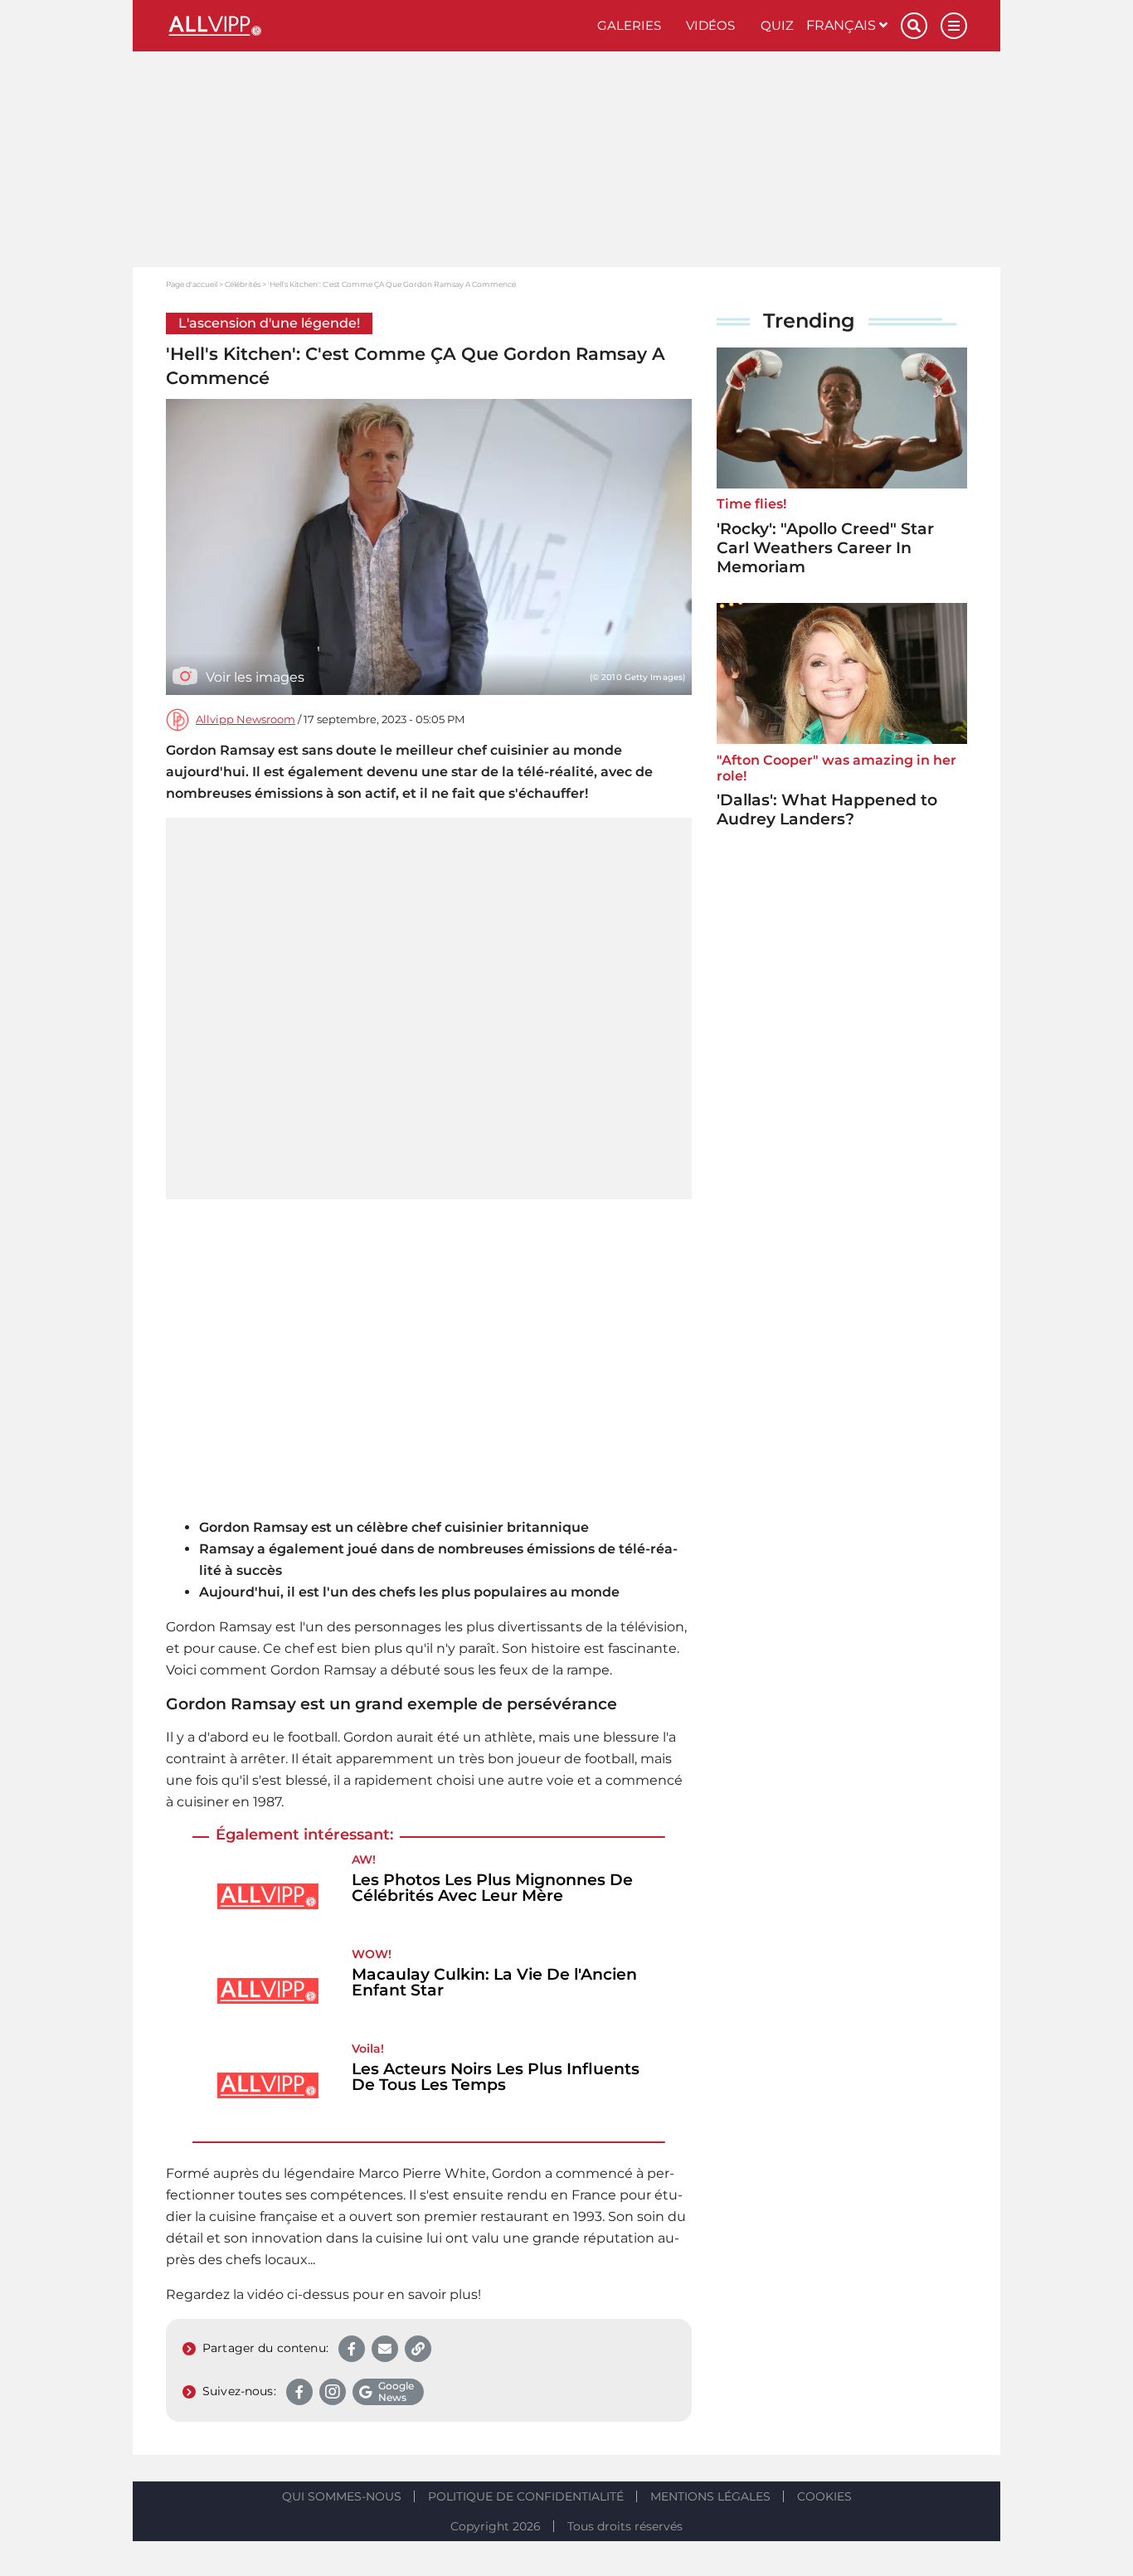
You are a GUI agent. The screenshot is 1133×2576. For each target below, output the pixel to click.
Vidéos (710, 25)
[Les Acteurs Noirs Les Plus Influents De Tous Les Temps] (268, 2085)
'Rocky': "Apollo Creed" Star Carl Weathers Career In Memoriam (825, 548)
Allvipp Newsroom (246, 719)
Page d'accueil (192, 284)
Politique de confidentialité (526, 2496)
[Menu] (954, 26)
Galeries (629, 25)
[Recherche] (914, 26)
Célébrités (243, 284)
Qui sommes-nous (342, 2496)
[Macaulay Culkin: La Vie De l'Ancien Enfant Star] (268, 1991)
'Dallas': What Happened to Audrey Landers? (827, 809)
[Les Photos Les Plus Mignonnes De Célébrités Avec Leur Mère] (268, 1896)
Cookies (824, 2496)
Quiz (777, 25)
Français (843, 25)
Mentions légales (710, 2496)
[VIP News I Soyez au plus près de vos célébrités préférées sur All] (375, 26)
